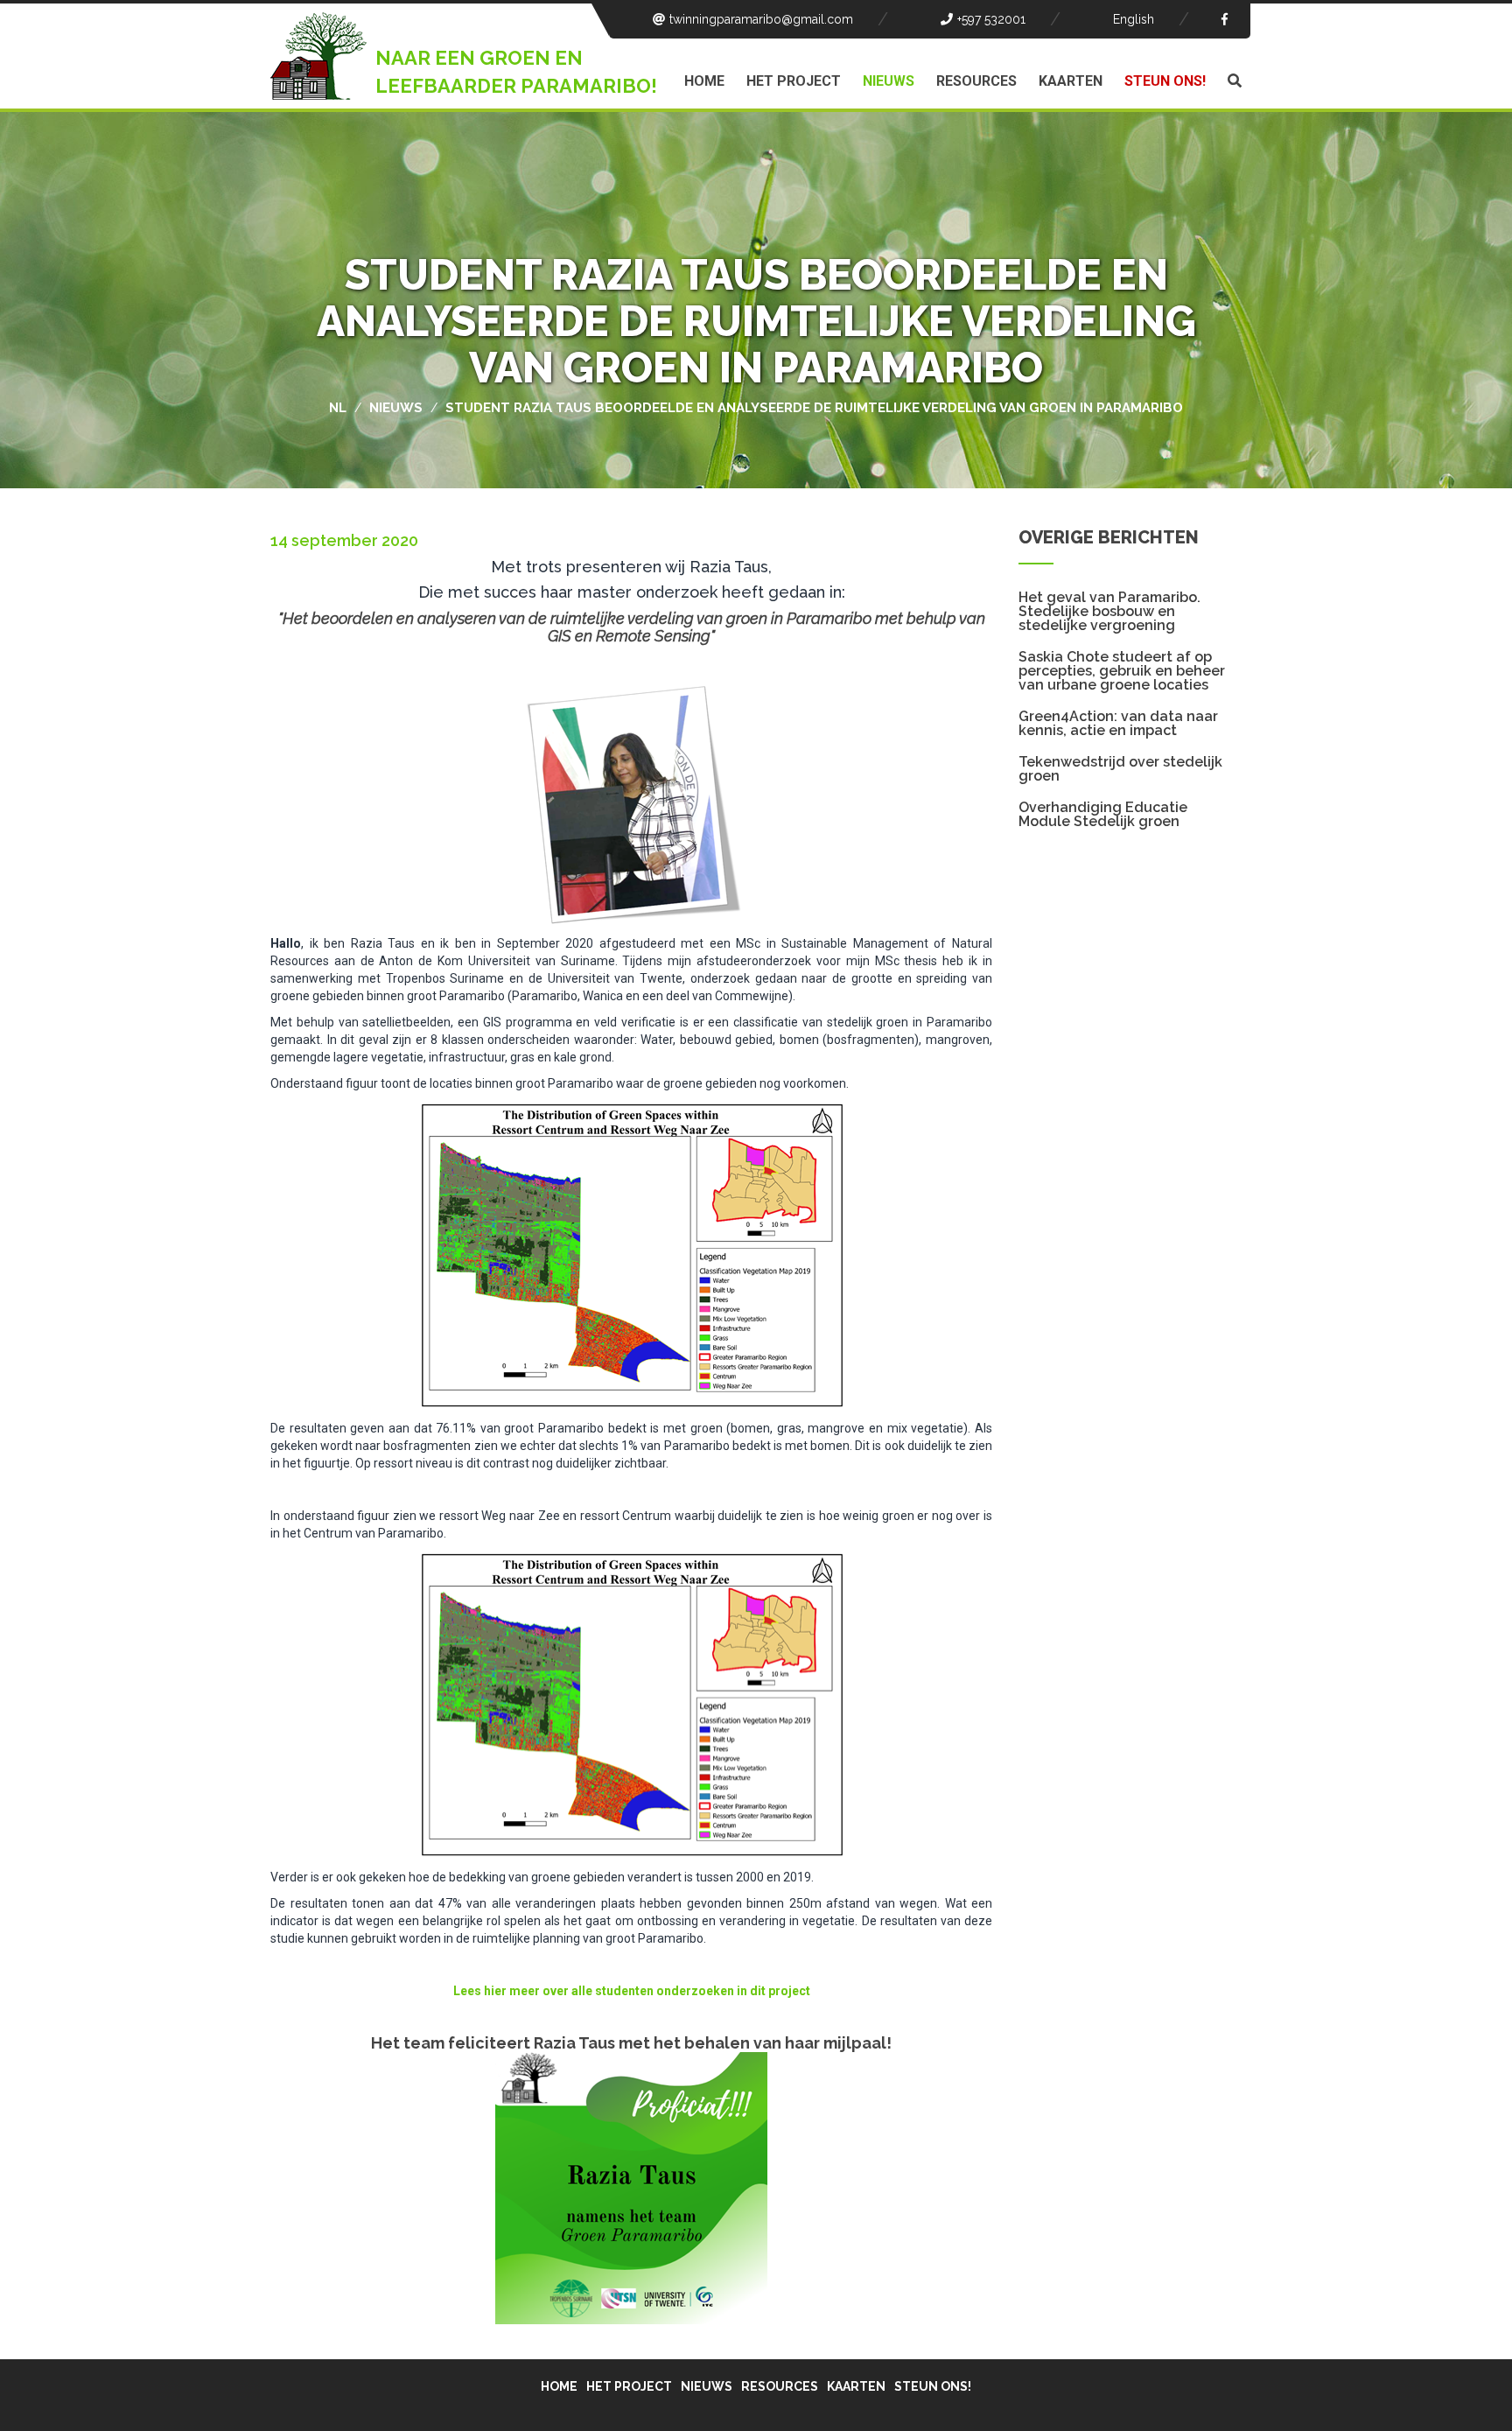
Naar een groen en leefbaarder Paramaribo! (516, 71)
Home (704, 81)
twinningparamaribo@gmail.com (761, 19)
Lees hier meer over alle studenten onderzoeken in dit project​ (632, 1991)
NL (338, 408)
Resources (976, 81)
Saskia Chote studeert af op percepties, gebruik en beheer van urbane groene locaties (1122, 671)
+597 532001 (991, 19)
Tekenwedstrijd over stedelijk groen (1120, 769)
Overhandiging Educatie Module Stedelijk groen (1103, 815)
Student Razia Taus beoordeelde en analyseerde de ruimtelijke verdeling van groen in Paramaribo (814, 408)
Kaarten (1071, 81)
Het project (794, 81)
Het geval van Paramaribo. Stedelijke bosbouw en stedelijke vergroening (1109, 612)
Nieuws (889, 81)
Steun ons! (1165, 81)
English (1134, 19)
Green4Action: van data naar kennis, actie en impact (1118, 724)
